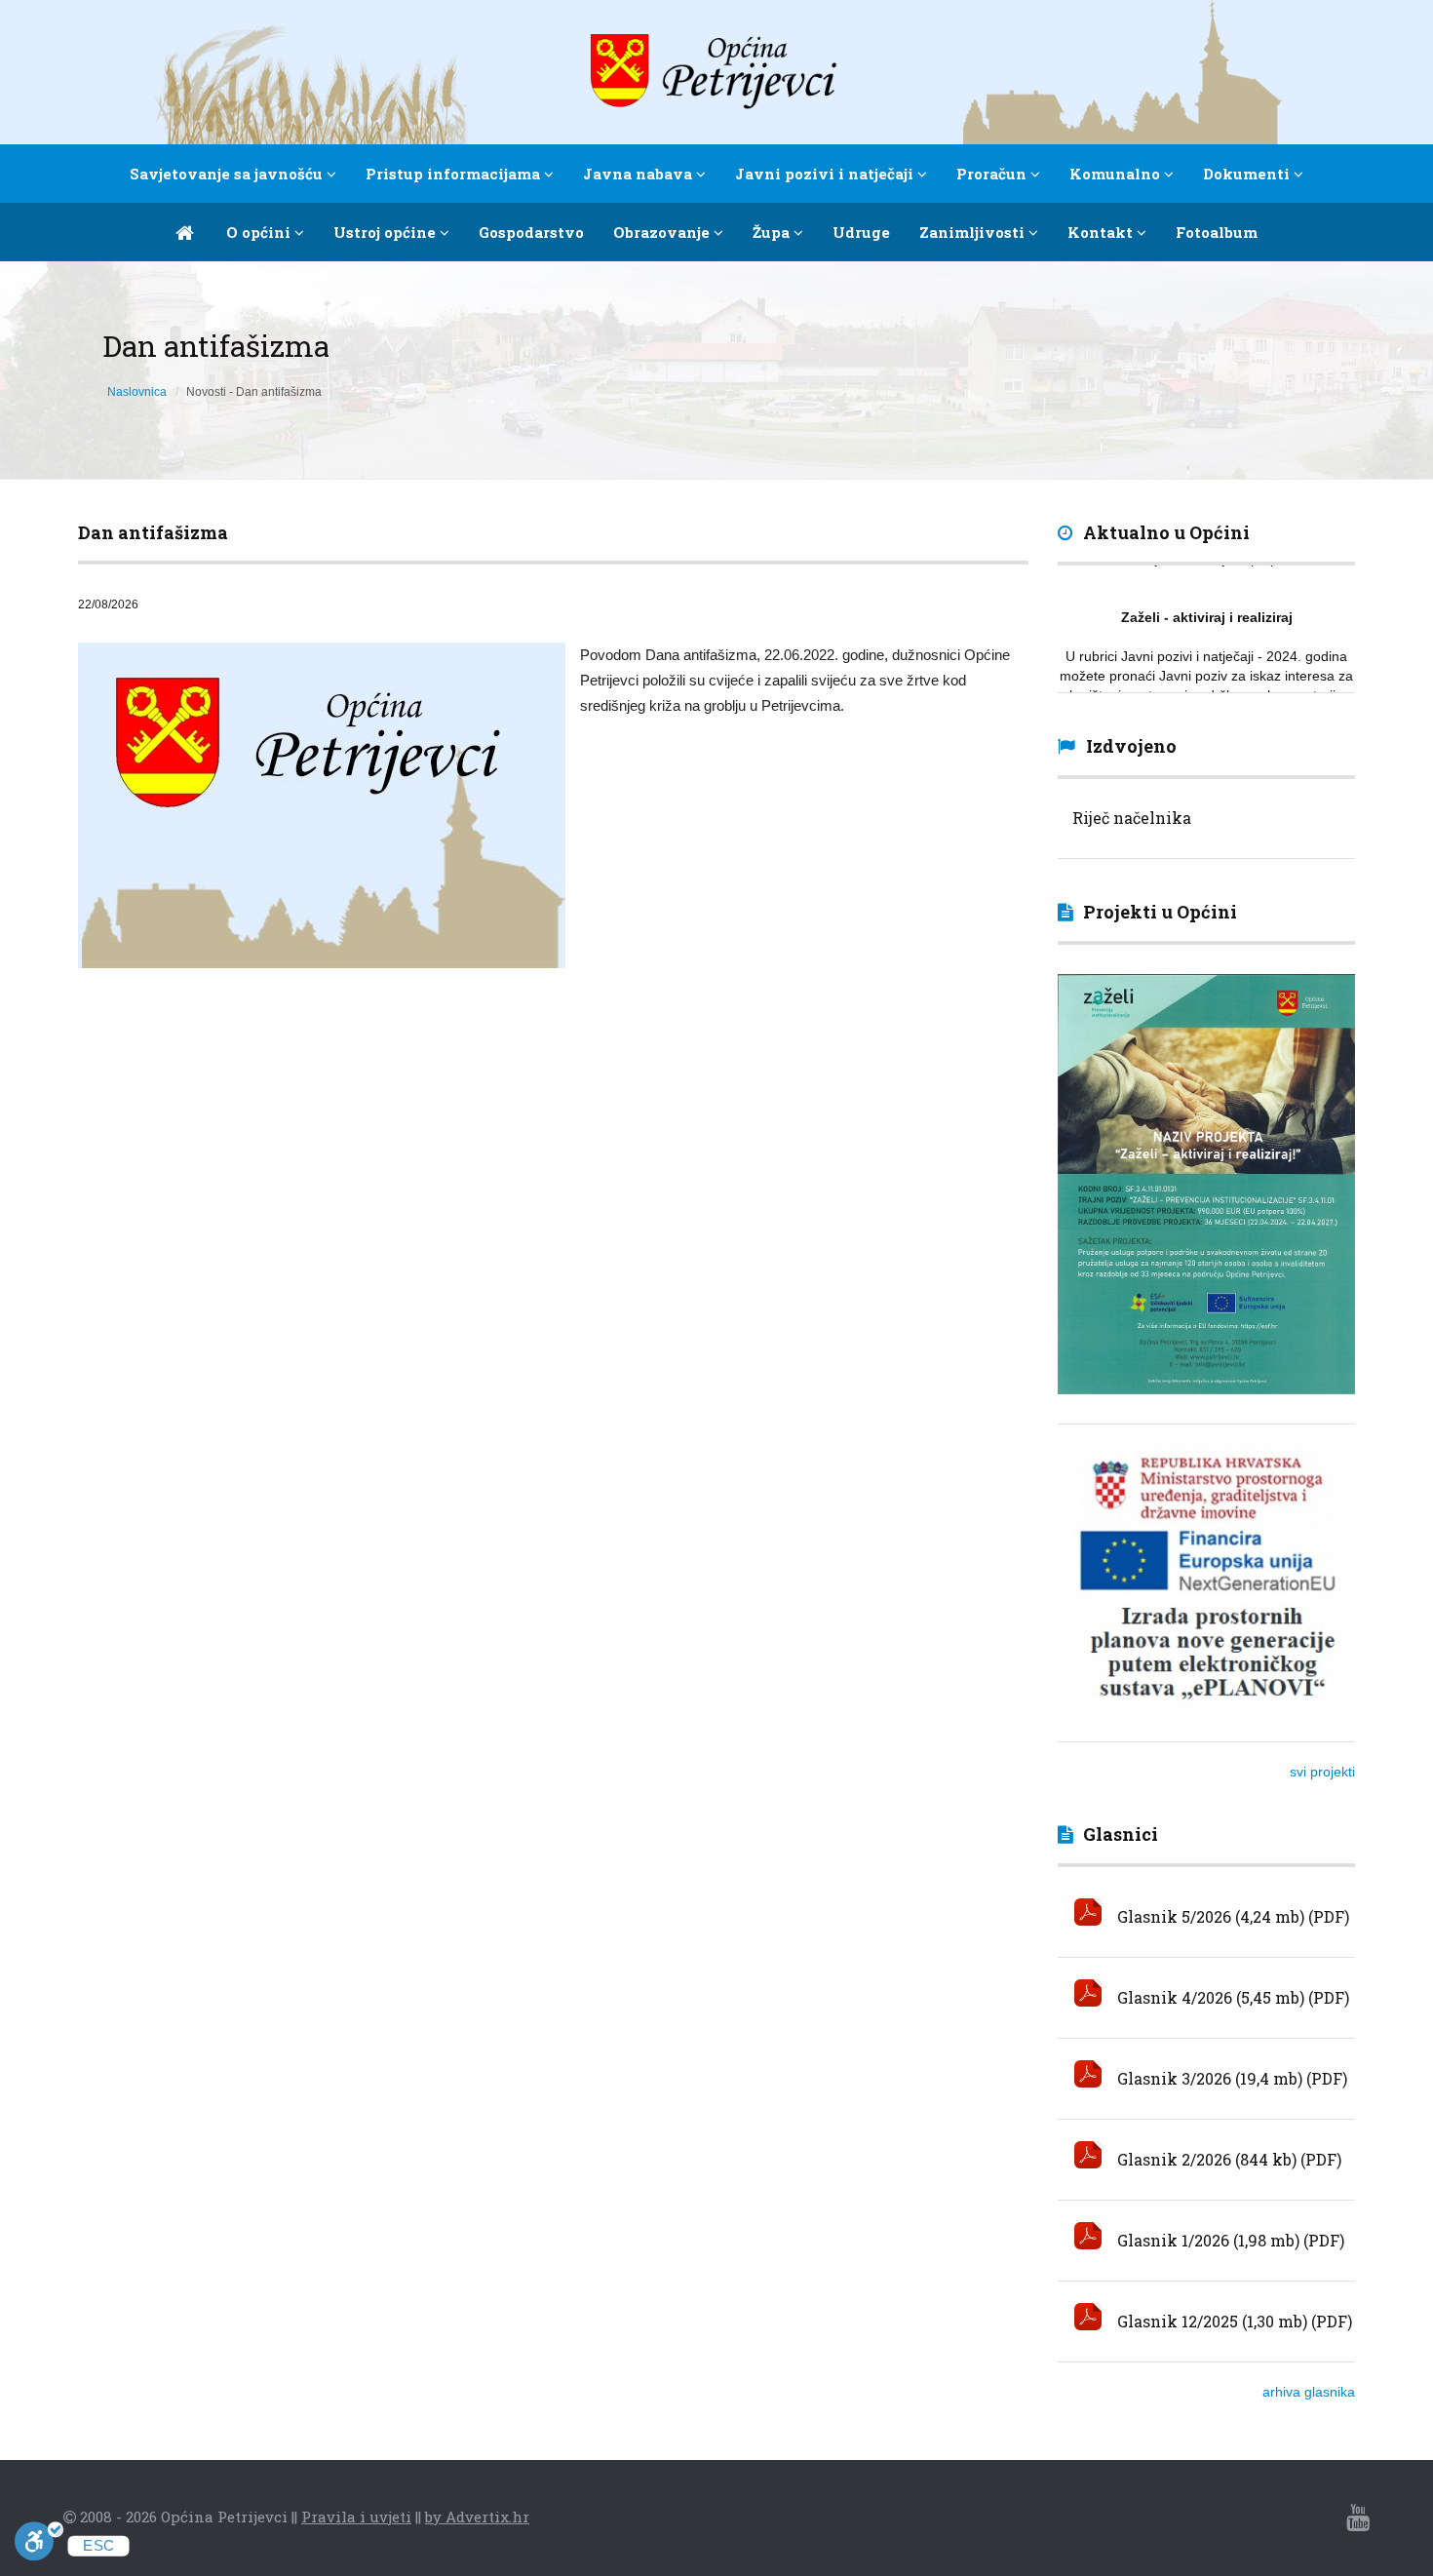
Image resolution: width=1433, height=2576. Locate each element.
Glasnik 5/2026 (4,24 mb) (1209, 1916)
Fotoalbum (1217, 232)
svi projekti (1322, 1772)
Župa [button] (773, 232)
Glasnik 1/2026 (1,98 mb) (1206, 2240)
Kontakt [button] (1102, 232)
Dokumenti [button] (1248, 174)
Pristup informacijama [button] (455, 174)
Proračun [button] (993, 174)
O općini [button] (260, 232)
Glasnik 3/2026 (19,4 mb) (1208, 2078)
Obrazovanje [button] (663, 232)
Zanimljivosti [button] (974, 232)
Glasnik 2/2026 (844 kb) (1205, 2159)
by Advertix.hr (477, 2517)
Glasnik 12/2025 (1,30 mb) (1210, 2321)
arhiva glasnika (1309, 2392)
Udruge (861, 232)
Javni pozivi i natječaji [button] (826, 174)
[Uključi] (39, 2545)
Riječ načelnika (1132, 818)
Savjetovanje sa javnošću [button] (228, 174)
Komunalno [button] (1117, 174)
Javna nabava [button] (639, 174)
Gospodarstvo (531, 232)
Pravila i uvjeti (356, 2517)
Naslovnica (137, 392)
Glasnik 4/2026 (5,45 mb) (1209, 1997)
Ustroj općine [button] (387, 232)
